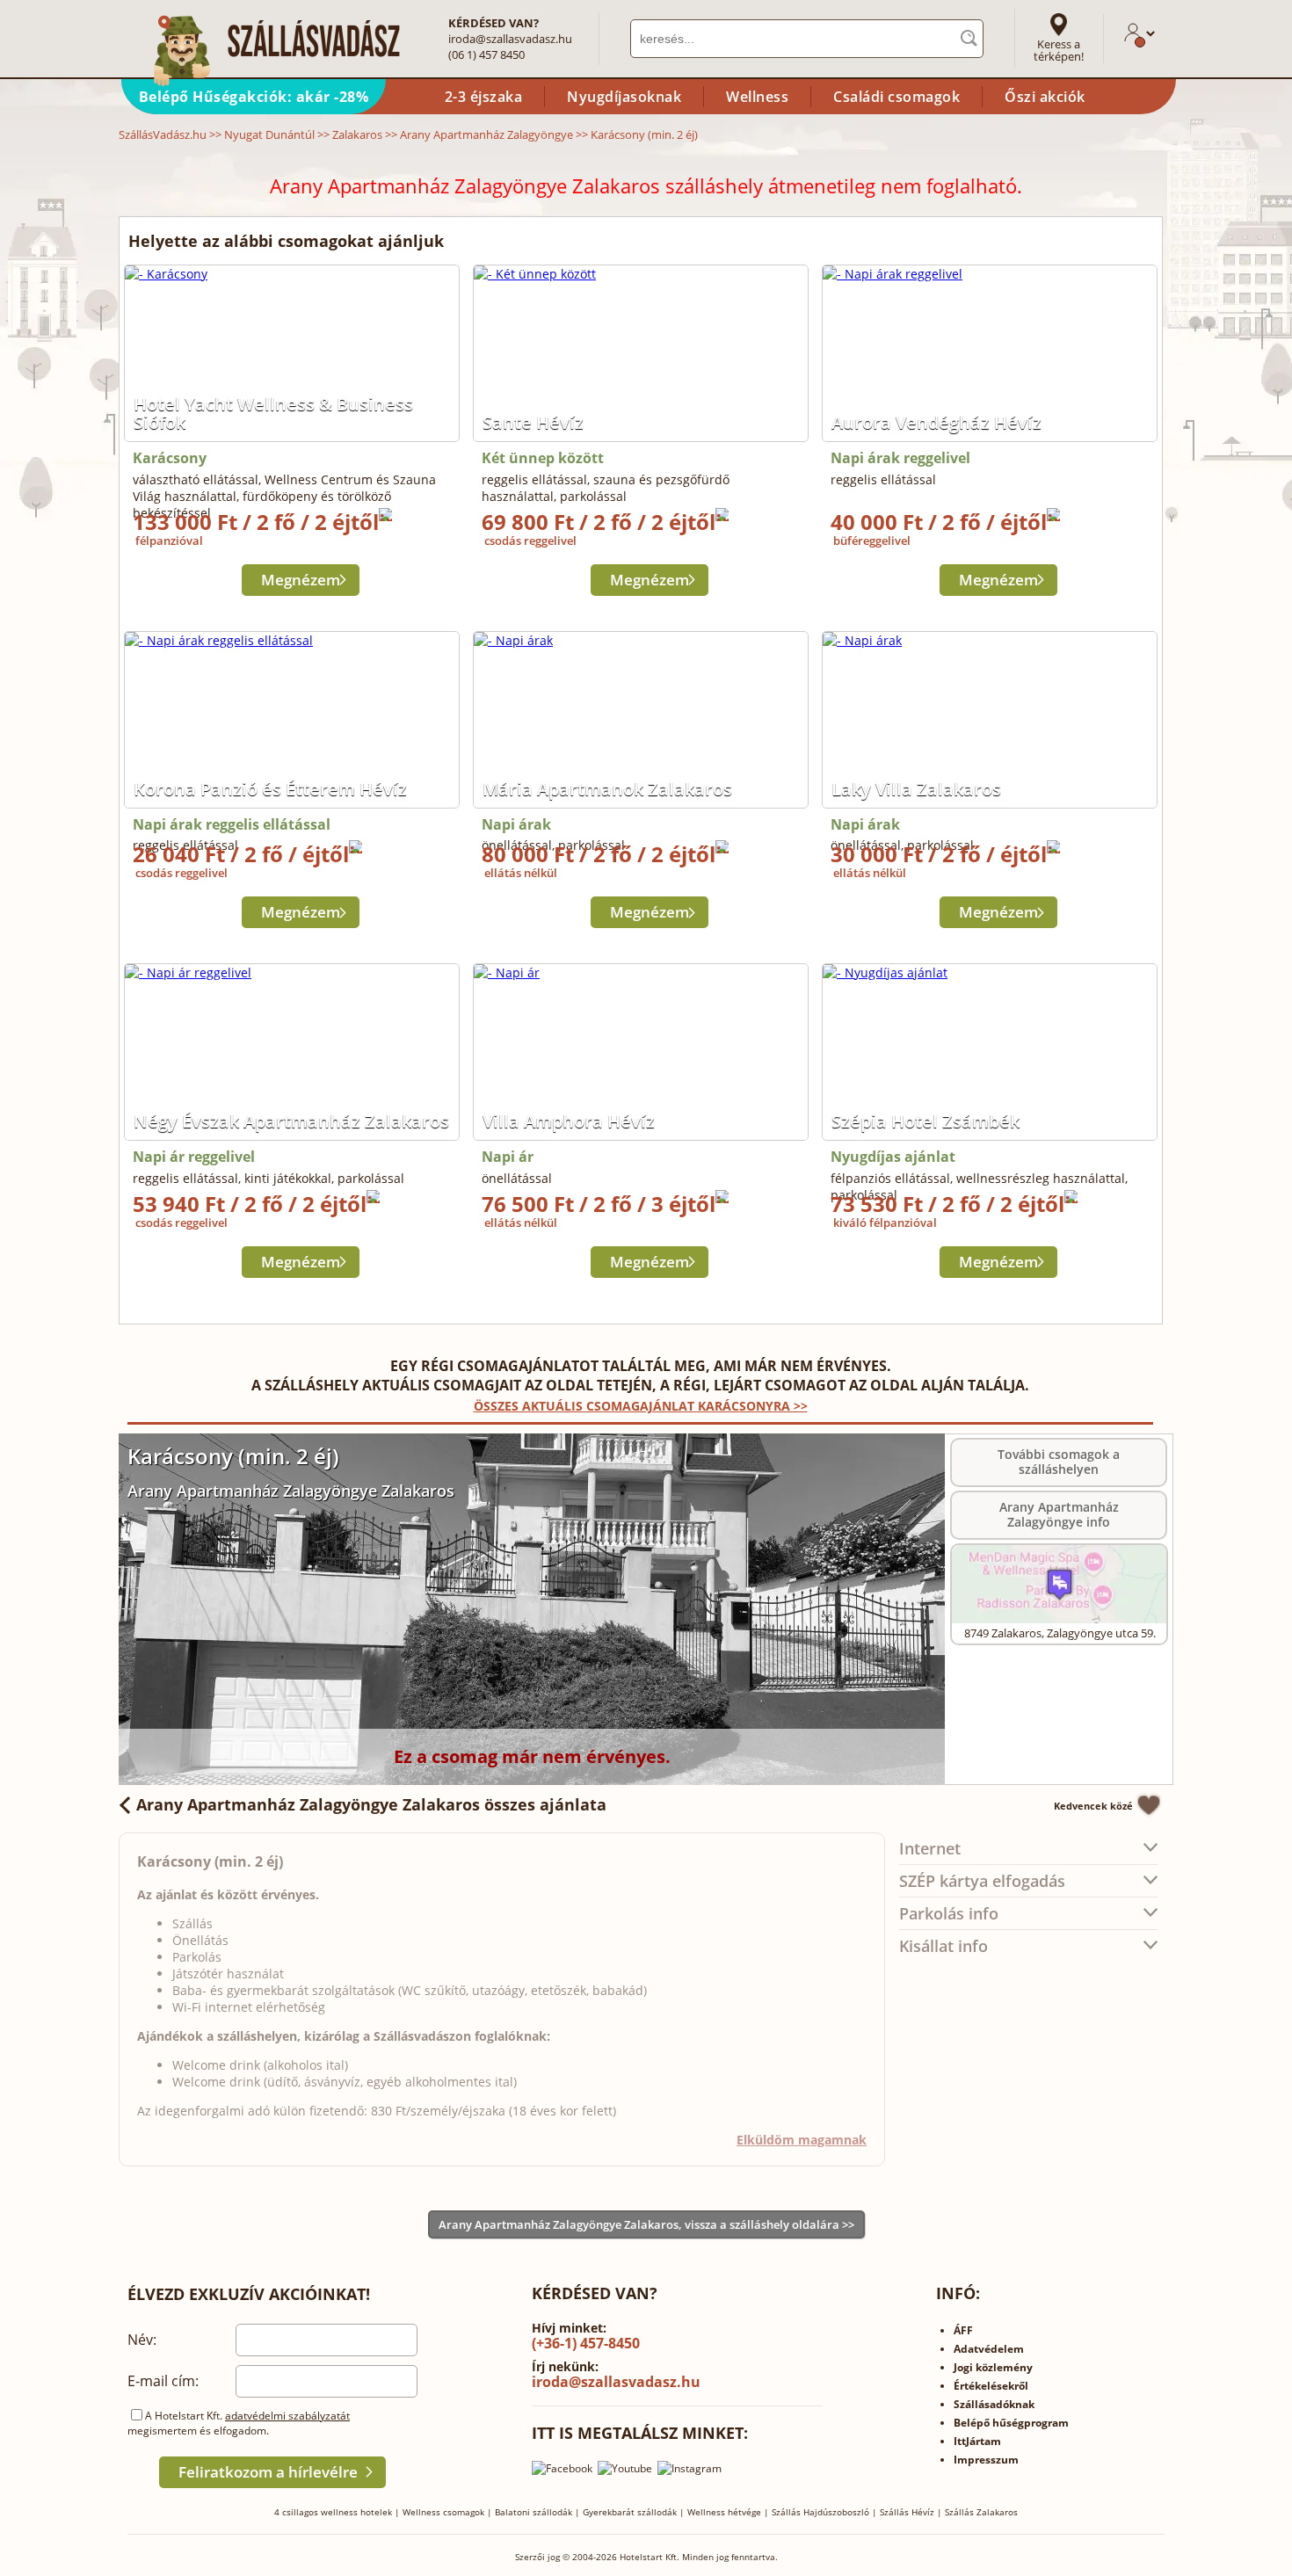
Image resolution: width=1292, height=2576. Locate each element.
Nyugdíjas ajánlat (893, 1157)
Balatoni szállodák (533, 2512)
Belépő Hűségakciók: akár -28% (254, 97)
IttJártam (977, 2441)
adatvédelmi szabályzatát (287, 2416)
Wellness (757, 97)
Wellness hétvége (724, 2512)
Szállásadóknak (994, 2404)
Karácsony (170, 458)
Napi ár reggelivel (194, 1157)
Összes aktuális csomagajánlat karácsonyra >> (641, 1406)
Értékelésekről (991, 2386)
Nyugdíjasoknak (624, 97)
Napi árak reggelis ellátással (232, 824)
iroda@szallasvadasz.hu (510, 39)
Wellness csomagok (443, 2512)
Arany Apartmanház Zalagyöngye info (1059, 1514)
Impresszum (986, 2460)
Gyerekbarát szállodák (630, 2512)
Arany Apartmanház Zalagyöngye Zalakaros (291, 1491)
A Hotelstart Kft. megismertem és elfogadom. (239, 2423)
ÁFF (963, 2330)
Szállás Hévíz (907, 2512)
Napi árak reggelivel (900, 458)
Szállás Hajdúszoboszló (820, 2512)
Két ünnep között (543, 458)
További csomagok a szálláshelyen (1059, 1462)
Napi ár (508, 1157)
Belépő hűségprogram (1011, 2423)
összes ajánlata (371, 1804)
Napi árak (516, 824)
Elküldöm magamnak (802, 2140)
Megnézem (301, 580)
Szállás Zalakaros (981, 2512)
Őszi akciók (1045, 97)
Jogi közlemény (993, 2367)
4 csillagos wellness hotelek (333, 2512)
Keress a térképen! (1059, 50)
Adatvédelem (989, 2349)
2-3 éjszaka (484, 97)
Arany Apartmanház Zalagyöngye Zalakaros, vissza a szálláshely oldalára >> (646, 2224)
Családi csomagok (896, 97)
